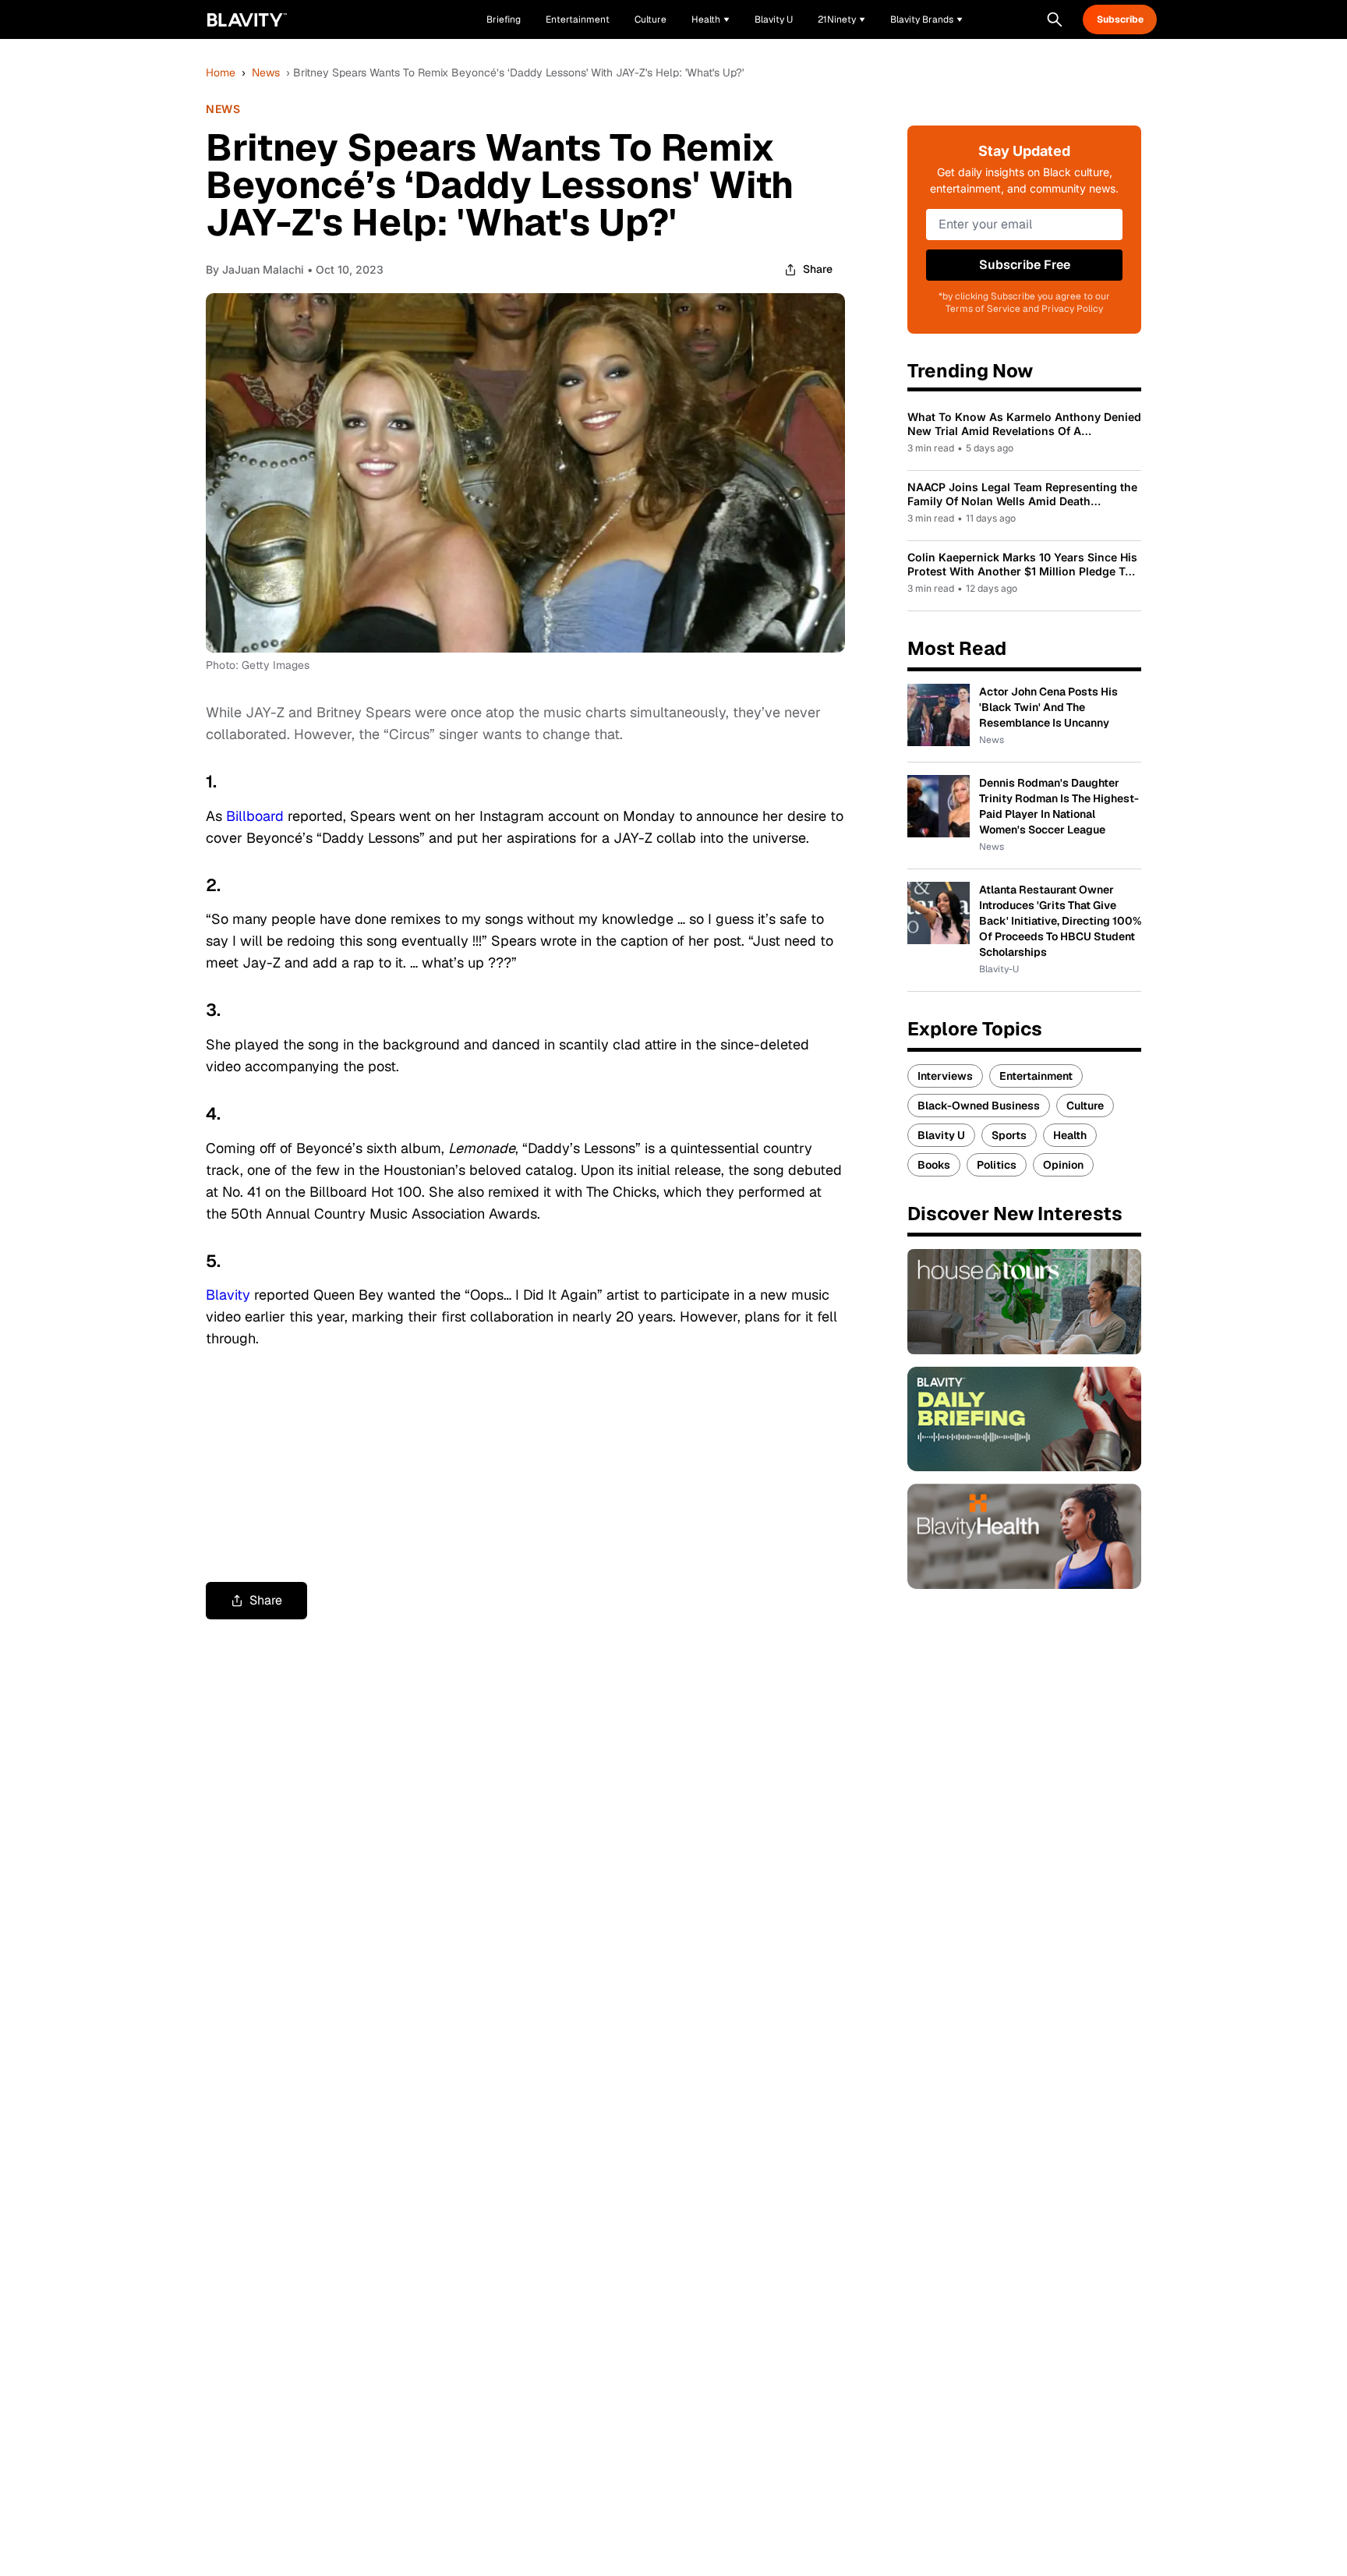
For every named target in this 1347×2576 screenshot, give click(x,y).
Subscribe (1120, 19)
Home (221, 73)
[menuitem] (711, 19)
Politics (997, 1165)
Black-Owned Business (979, 1106)
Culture (1085, 1106)
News (266, 73)
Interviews (945, 1076)
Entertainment (1036, 1076)
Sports (1009, 1135)
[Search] (1055, 19)
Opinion (1063, 1165)
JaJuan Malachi (263, 269)
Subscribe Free (1025, 265)
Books (934, 1165)
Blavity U (941, 1135)
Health (1070, 1135)
